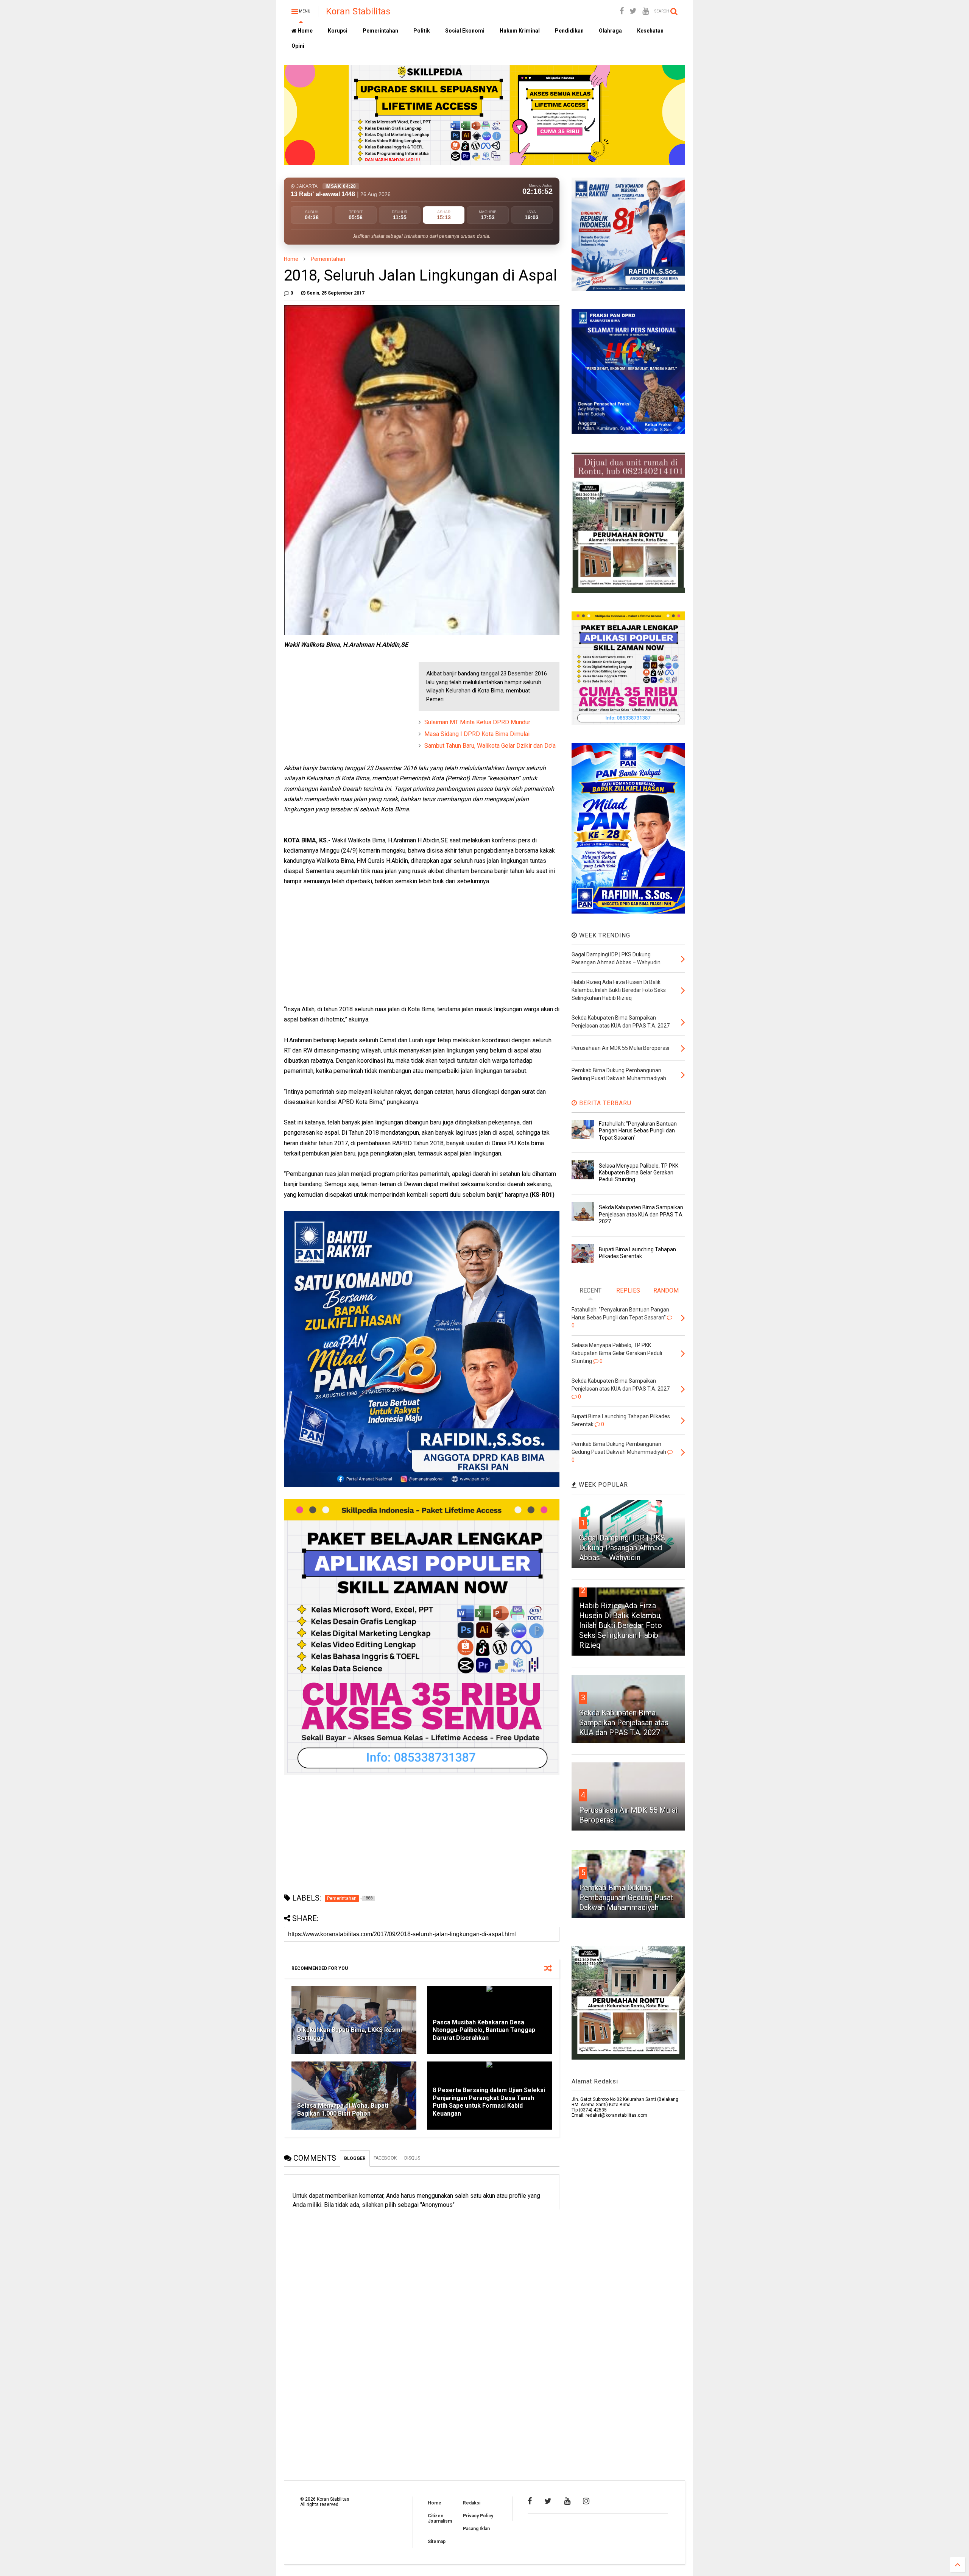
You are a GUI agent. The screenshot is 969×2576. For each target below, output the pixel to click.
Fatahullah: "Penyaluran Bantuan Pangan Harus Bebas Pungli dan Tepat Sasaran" (638, 1131)
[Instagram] (586, 2501)
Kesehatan (650, 31)
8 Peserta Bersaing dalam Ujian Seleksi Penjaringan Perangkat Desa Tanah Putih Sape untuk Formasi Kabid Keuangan (489, 2102)
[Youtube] (646, 11)
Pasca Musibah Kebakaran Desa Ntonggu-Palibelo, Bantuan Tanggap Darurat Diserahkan (484, 2030)
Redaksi (472, 2503)
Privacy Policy (478, 2516)
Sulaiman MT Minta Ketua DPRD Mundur (477, 722)
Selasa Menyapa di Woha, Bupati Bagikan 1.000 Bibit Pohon (343, 2110)
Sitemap (437, 2542)
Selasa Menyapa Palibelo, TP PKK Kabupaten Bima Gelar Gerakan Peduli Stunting (639, 1173)
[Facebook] (622, 11)
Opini (298, 46)
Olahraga (610, 31)
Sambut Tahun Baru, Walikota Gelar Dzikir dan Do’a (490, 746)
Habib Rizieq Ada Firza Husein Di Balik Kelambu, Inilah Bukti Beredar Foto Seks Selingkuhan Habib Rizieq (621, 1625)
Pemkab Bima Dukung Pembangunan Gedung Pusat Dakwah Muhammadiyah (626, 1898)
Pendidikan (569, 31)
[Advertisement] (341, 709)
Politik (422, 31)
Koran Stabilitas (358, 11)
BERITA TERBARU (604, 1103)
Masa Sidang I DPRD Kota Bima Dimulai (477, 734)
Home (305, 31)
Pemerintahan (380, 31)
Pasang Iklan (476, 2529)
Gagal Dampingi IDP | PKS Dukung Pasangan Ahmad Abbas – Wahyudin (622, 1548)
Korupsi (338, 31)
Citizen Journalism (440, 2518)
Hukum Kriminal (520, 31)
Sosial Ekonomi (465, 31)
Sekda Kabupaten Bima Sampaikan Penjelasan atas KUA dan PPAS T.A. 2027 (641, 1214)
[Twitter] (633, 11)
